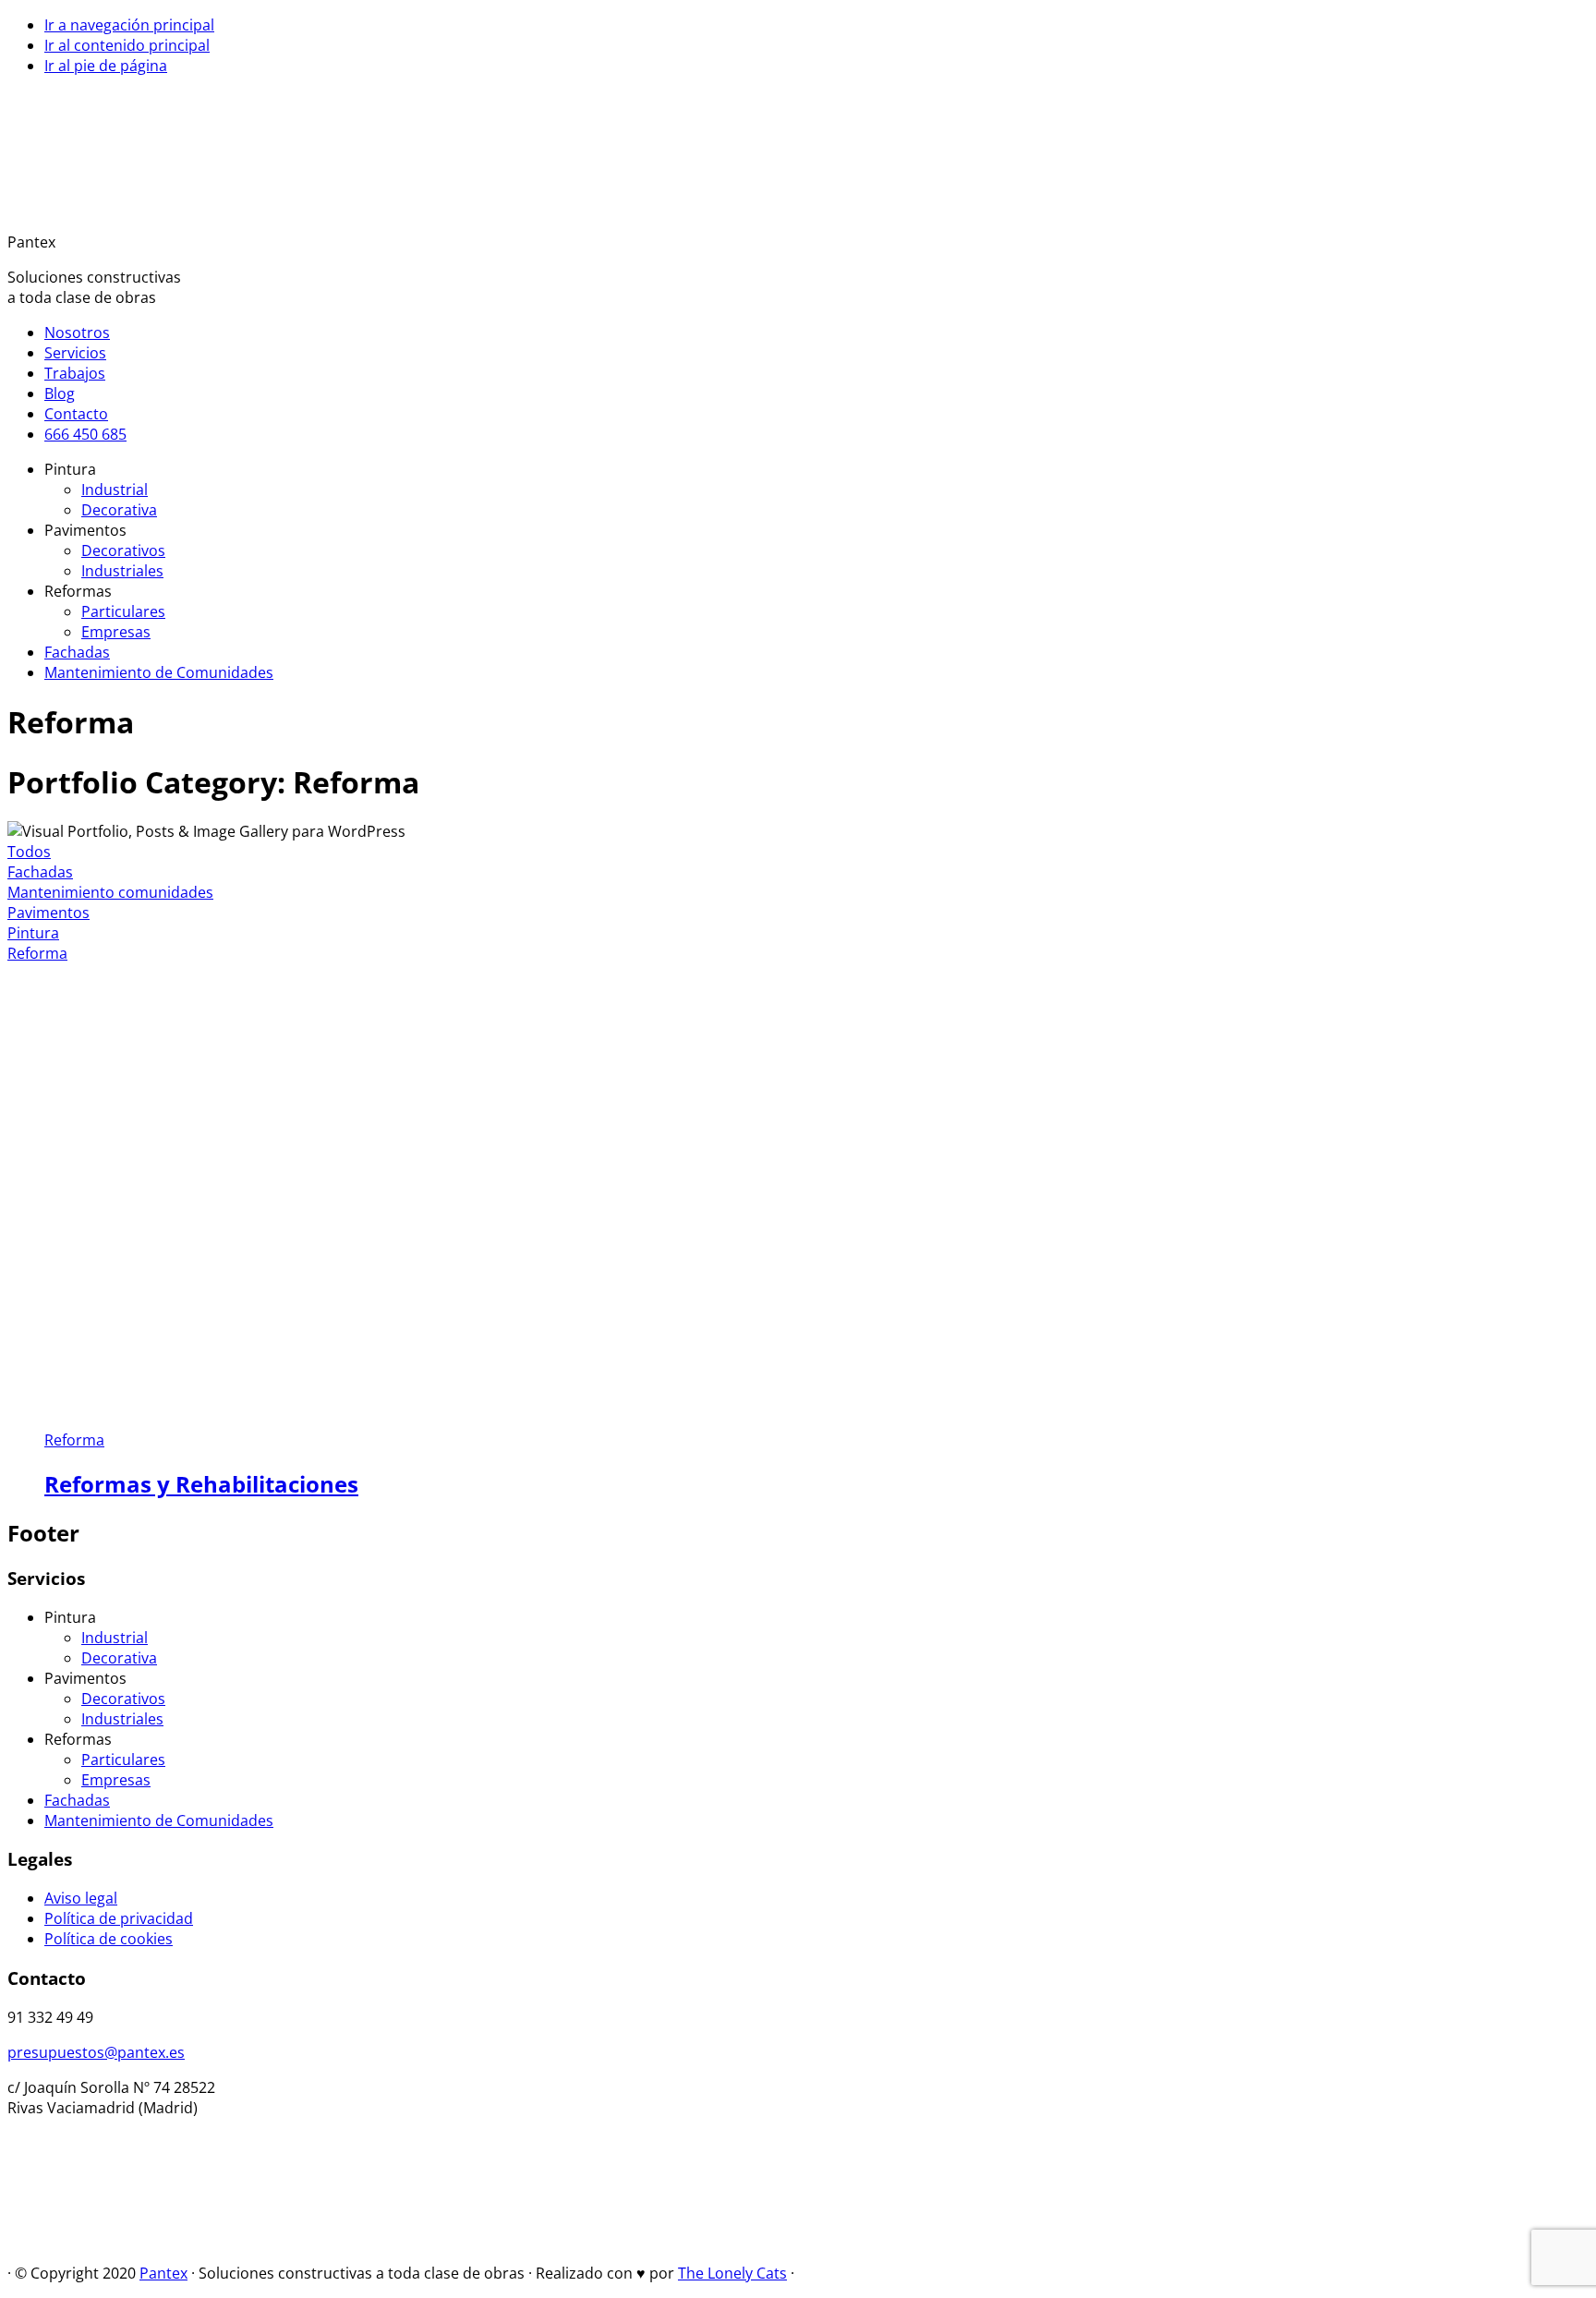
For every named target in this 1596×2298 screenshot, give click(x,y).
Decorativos (123, 1699)
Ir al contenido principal (127, 45)
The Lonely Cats (732, 2273)
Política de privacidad (119, 1918)
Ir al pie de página (106, 66)
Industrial (115, 1638)
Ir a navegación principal (129, 25)
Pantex (163, 2273)
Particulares (123, 1760)
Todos (29, 852)
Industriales (122, 1719)
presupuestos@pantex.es (96, 2052)
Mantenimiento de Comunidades (159, 1820)
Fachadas (40, 872)
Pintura (33, 933)
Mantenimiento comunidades (110, 892)
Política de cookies (109, 1939)
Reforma (37, 953)
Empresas (116, 1780)
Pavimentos (48, 913)
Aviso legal (81, 1898)
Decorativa (119, 1658)
